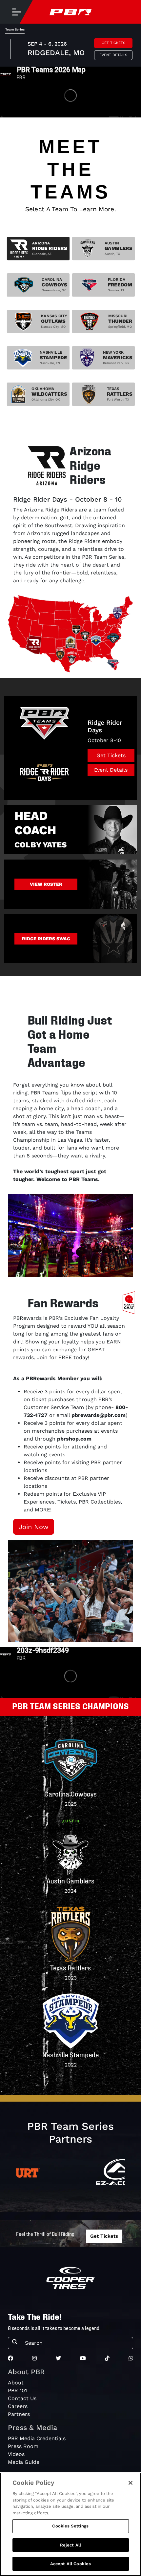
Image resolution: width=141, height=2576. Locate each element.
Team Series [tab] (15, 29)
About (16, 2383)
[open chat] (130, 1303)
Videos (16, 2454)
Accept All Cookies (70, 2564)
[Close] (131, 2483)
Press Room (23, 2446)
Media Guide (24, 2462)
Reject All (70, 2545)
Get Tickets (113, 43)
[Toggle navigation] (16, 12)
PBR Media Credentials (37, 2438)
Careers (18, 2406)
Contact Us (22, 2398)
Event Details (113, 55)
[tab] (38, 249)
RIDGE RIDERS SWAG (46, 939)
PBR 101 (17, 2390)
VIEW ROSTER (46, 884)
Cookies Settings (70, 2526)
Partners (19, 2414)
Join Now (34, 1527)
